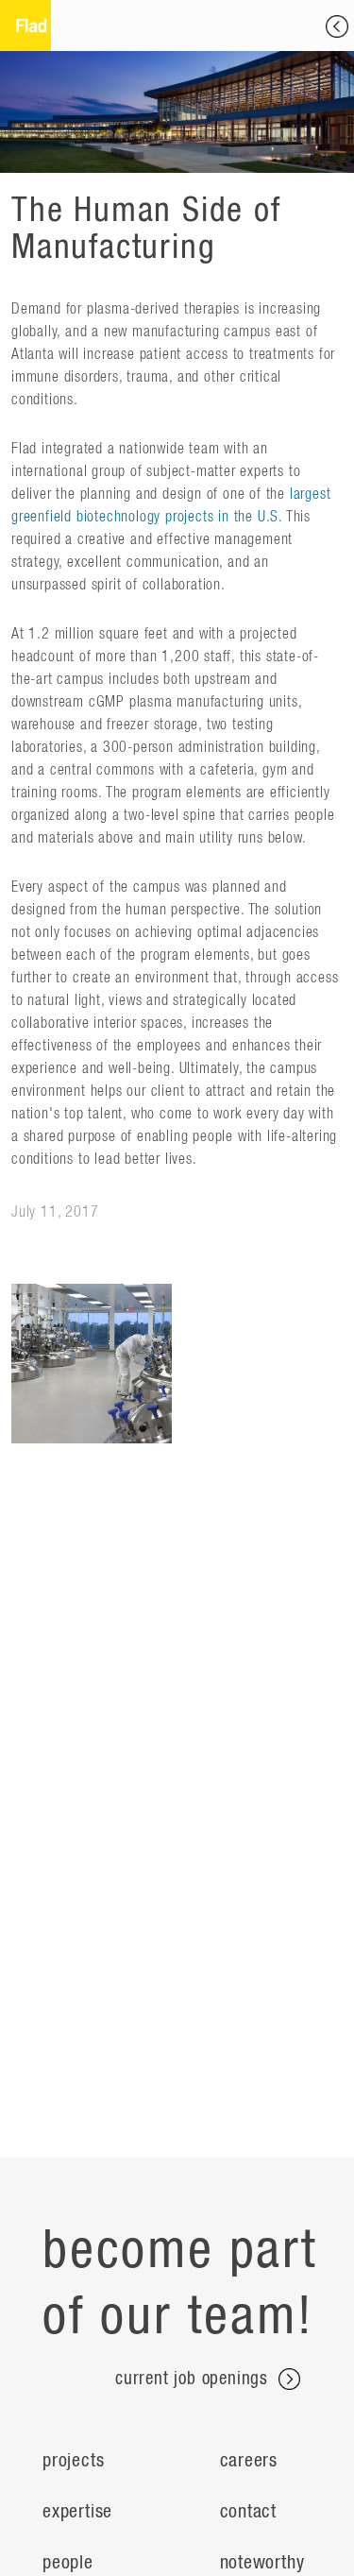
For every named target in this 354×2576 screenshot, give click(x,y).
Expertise (77, 2512)
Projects (73, 2461)
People (68, 2563)
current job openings (194, 2379)
